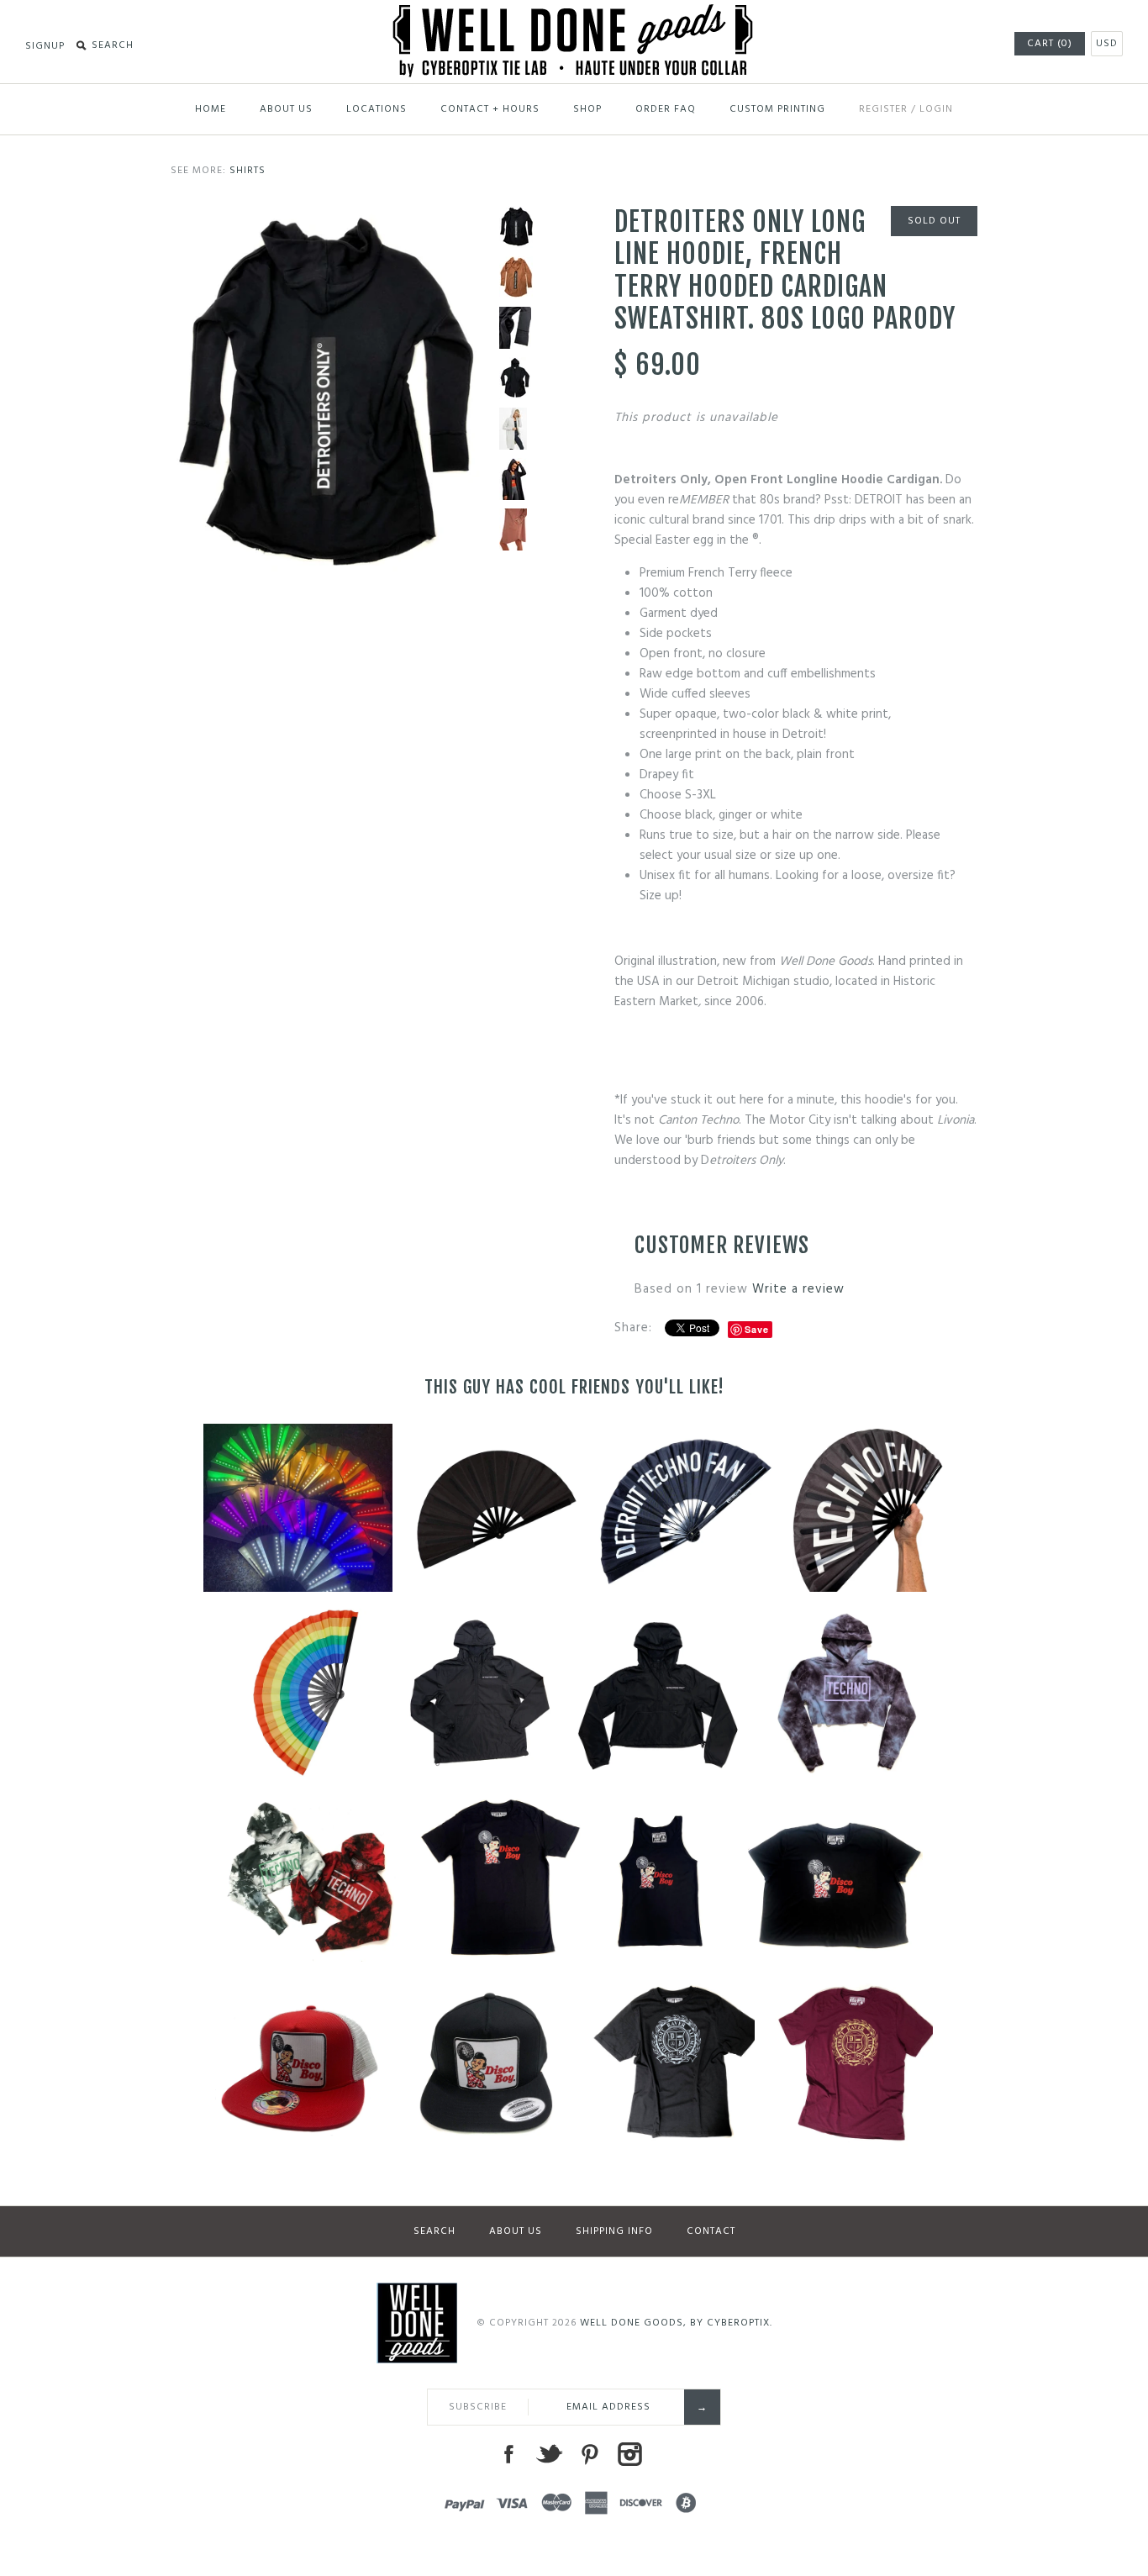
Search (434, 2231)
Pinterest (589, 2454)
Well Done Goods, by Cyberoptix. (676, 2323)
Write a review (798, 1289)
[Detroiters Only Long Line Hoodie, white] (516, 429)
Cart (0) (1050, 44)
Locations (377, 109)
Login (936, 109)
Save (757, 1329)
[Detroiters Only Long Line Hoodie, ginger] (516, 277)
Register (883, 109)
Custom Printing (777, 109)
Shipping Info (614, 2231)
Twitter (549, 2454)
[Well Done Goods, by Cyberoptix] (574, 14)
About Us (286, 109)
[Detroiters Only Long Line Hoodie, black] (327, 216)
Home (211, 109)
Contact (711, 2231)
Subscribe (478, 2407)
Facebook (508, 2454)
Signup (45, 46)
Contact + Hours (490, 109)
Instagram (629, 2454)
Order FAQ (666, 109)
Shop (587, 109)
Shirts (248, 171)
